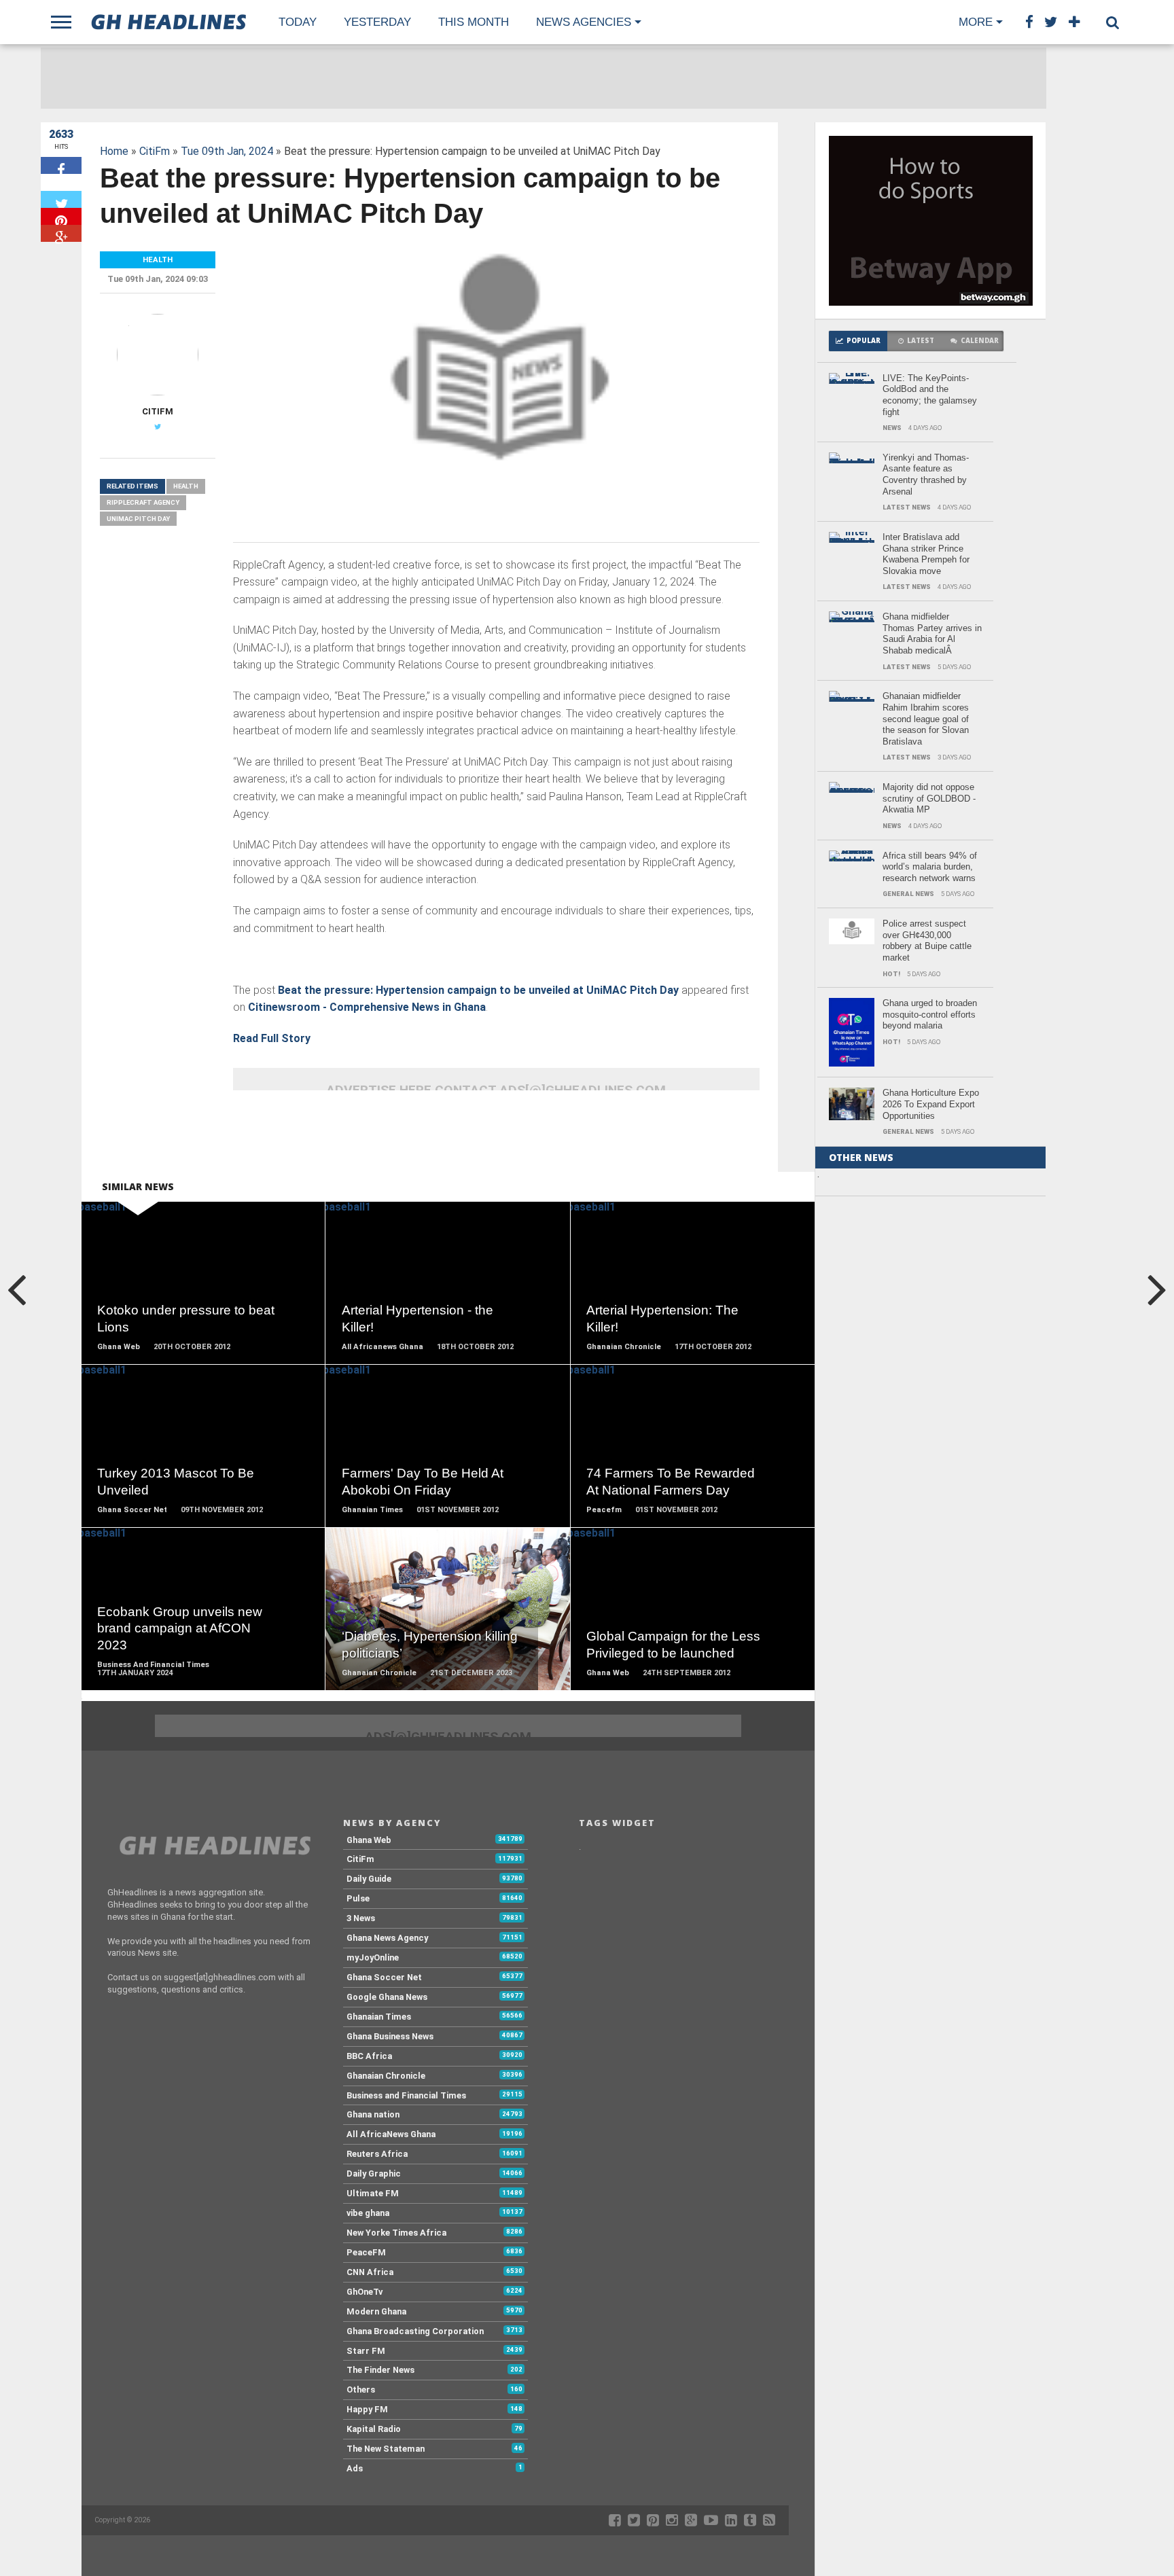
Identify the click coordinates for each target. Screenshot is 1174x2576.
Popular (864, 341)
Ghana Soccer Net (384, 1977)
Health (186, 486)
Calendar (980, 341)
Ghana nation (373, 2114)
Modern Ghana (376, 2311)
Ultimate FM (373, 2193)
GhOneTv (364, 2292)
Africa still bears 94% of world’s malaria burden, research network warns (930, 867)
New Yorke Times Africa (396, 2233)
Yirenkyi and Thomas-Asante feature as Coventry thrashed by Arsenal (926, 475)
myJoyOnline (373, 1957)
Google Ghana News (387, 1997)
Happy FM (367, 2409)
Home (114, 151)
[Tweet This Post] (61, 199)
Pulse (358, 1898)
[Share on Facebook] (61, 165)
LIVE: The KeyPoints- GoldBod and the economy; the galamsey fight (930, 395)
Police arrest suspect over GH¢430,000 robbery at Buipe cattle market (927, 941)
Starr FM (366, 2351)
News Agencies (584, 22)
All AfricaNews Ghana (391, 2134)
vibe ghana (368, 2213)
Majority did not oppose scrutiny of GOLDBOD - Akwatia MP (929, 798)
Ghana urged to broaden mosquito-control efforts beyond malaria (930, 1014)
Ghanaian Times (379, 2017)
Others (361, 2390)
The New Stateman (386, 2449)
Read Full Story (272, 1038)
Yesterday (377, 22)
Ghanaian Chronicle (386, 2076)
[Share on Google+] (61, 233)
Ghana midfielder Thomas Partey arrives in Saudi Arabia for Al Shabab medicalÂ (932, 633)
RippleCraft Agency (143, 502)
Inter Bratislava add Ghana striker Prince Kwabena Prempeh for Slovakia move (926, 554)
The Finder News (380, 2370)
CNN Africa (370, 2272)
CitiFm (155, 151)
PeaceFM (366, 2252)
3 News (361, 1918)
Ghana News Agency (387, 1938)
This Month (474, 22)
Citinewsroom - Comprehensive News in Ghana (367, 1007)
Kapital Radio (374, 2429)
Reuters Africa (377, 2154)
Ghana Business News (390, 2036)
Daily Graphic (374, 2173)
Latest (921, 341)
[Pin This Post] (61, 216)
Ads (355, 2468)
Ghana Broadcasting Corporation (415, 2331)
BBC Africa (369, 2056)
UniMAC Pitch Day (138, 519)
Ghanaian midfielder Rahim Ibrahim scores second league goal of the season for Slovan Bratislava (926, 719)
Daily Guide (369, 1879)
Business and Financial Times (406, 2095)
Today (298, 22)
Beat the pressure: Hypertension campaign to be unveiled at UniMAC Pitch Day (478, 990)
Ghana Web (369, 1840)
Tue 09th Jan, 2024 (227, 151)
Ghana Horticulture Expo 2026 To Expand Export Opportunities (931, 1104)
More (976, 22)
